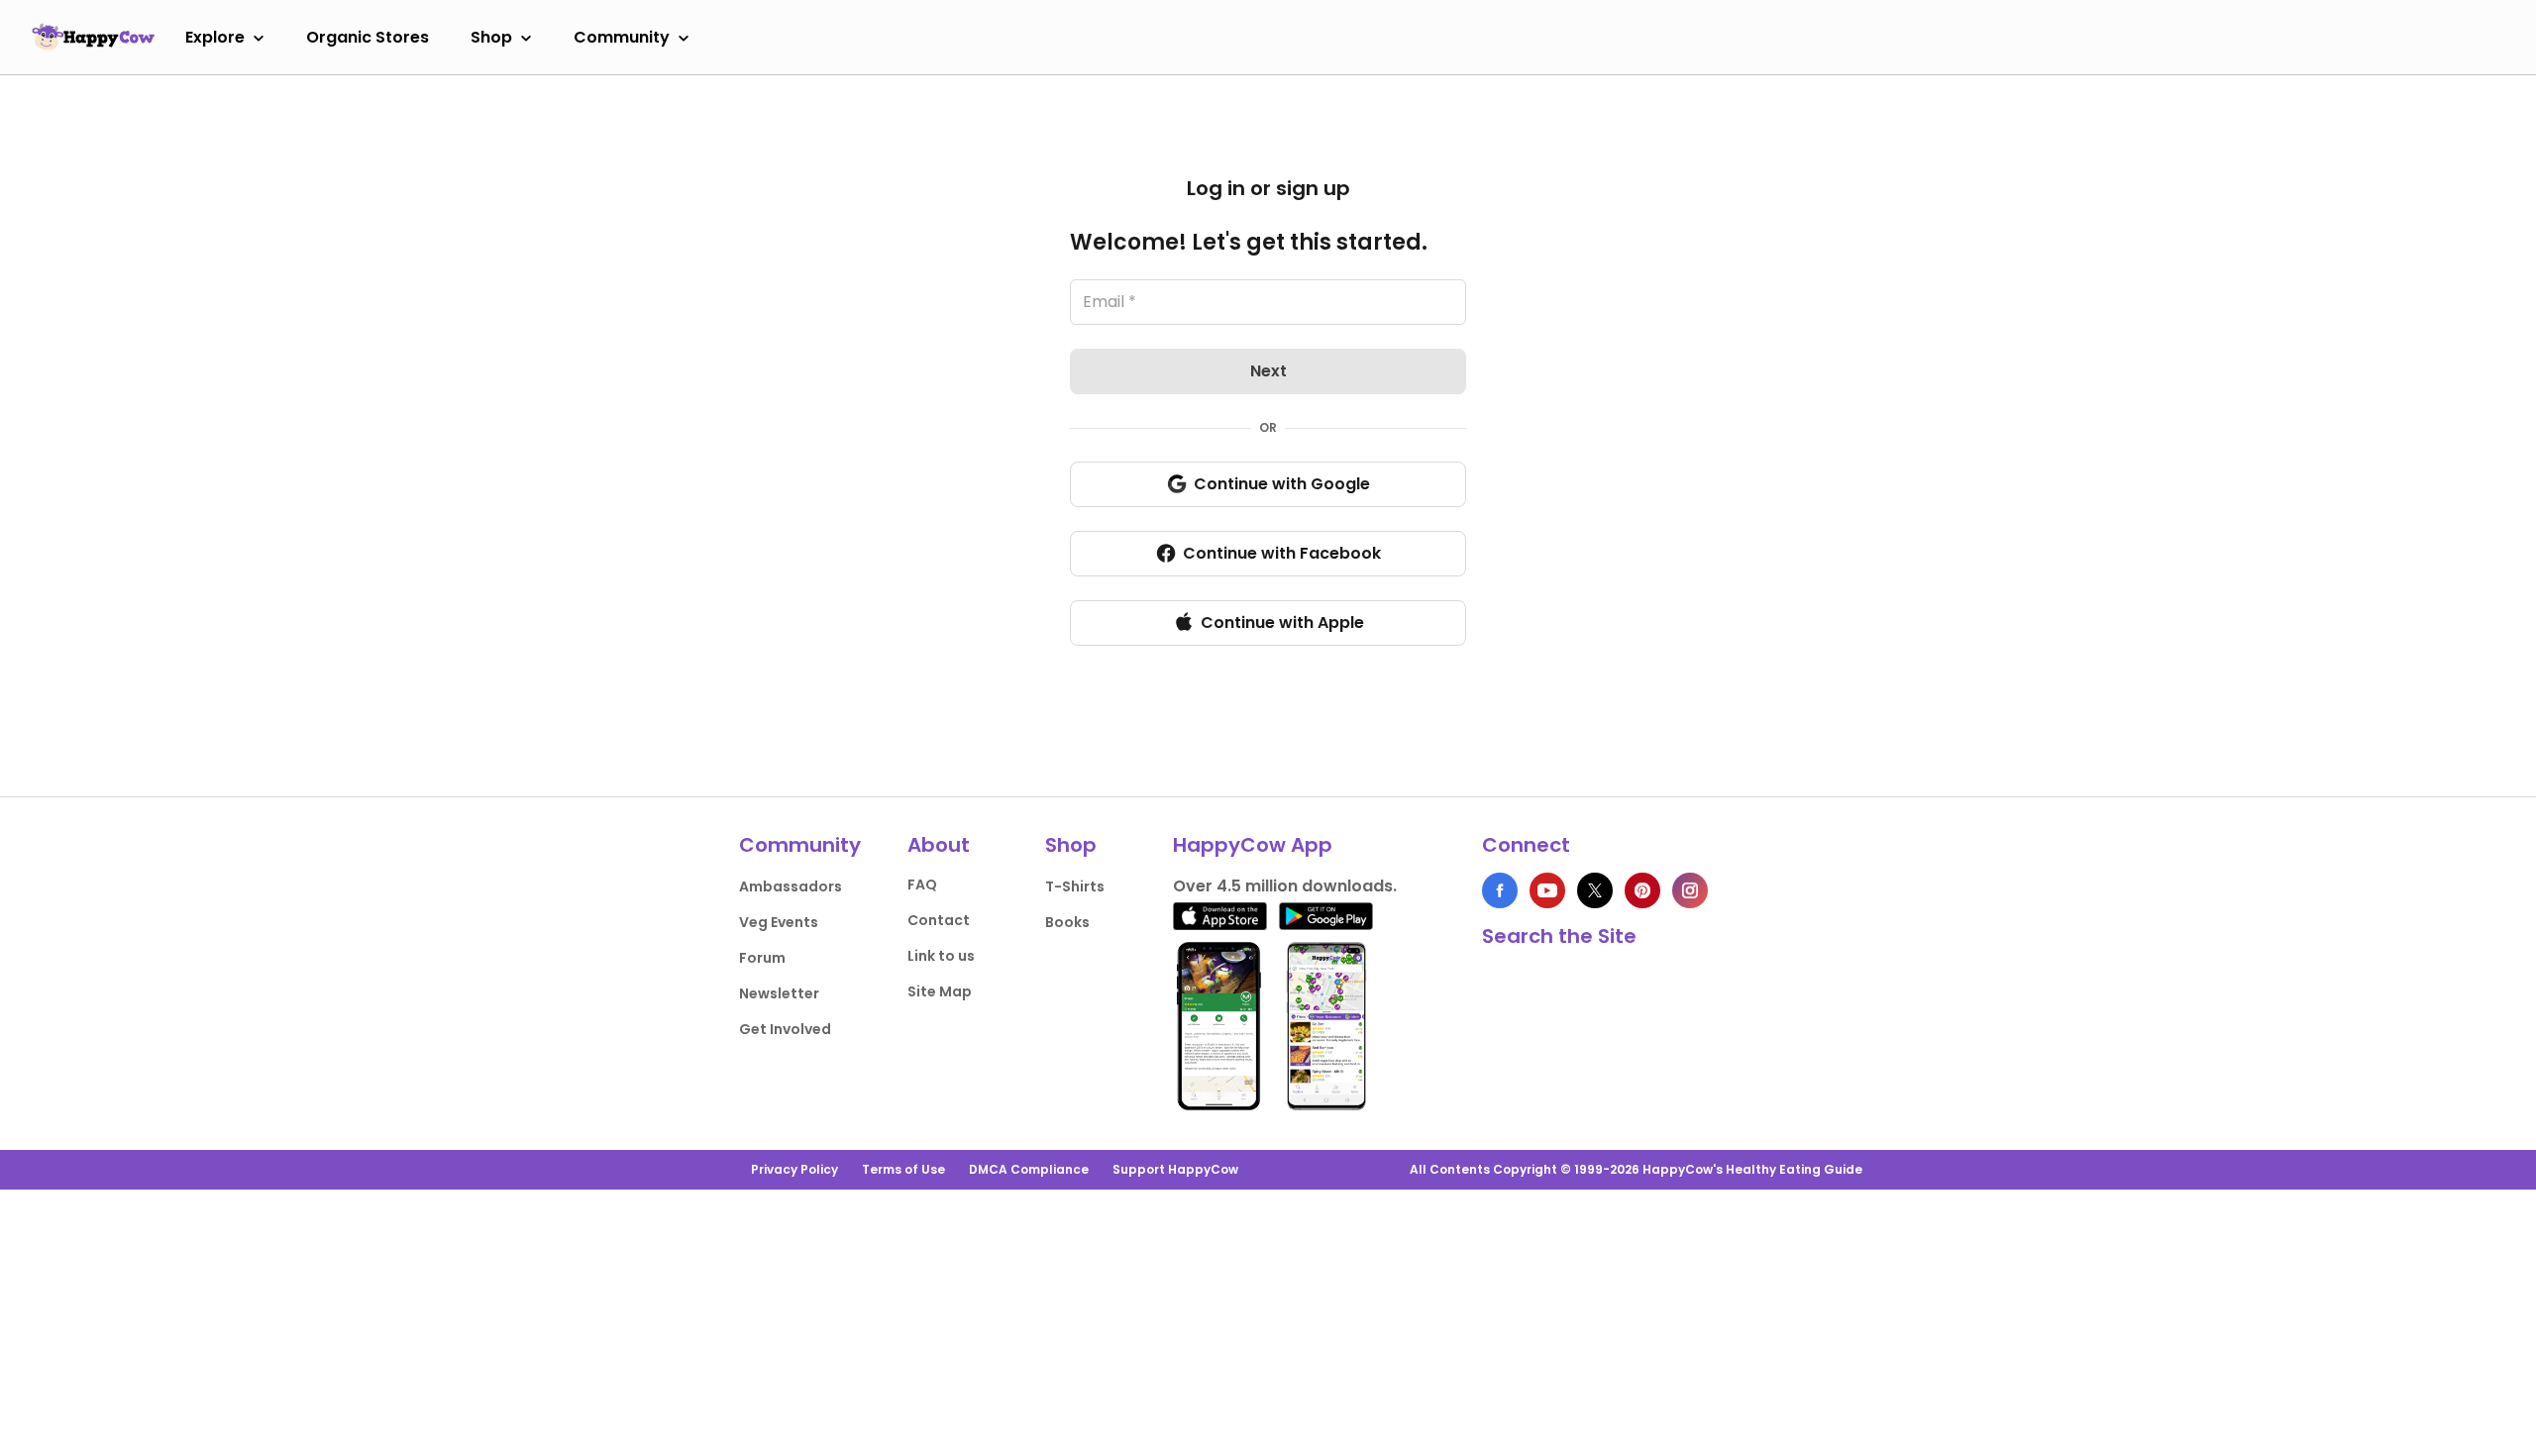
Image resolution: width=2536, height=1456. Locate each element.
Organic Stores (368, 37)
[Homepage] (93, 37)
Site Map (940, 991)
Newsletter (779, 993)
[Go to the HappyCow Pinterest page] (1642, 890)
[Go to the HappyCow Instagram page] (1690, 890)
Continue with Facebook (1282, 553)
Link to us (941, 956)
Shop (491, 37)
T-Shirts (1075, 886)
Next (1268, 371)
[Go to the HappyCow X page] (1595, 890)
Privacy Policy (794, 1169)
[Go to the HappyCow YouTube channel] (1547, 890)
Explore (215, 37)
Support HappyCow (1175, 1169)
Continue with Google (1282, 484)
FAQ (922, 884)
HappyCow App (1253, 845)
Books (1067, 922)
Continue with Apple (1282, 623)
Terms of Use (903, 1169)
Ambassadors (791, 886)
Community (622, 37)
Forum (762, 958)
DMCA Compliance (1029, 1169)
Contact (939, 920)
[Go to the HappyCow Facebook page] (1500, 890)
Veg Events (779, 922)
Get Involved (785, 1029)
